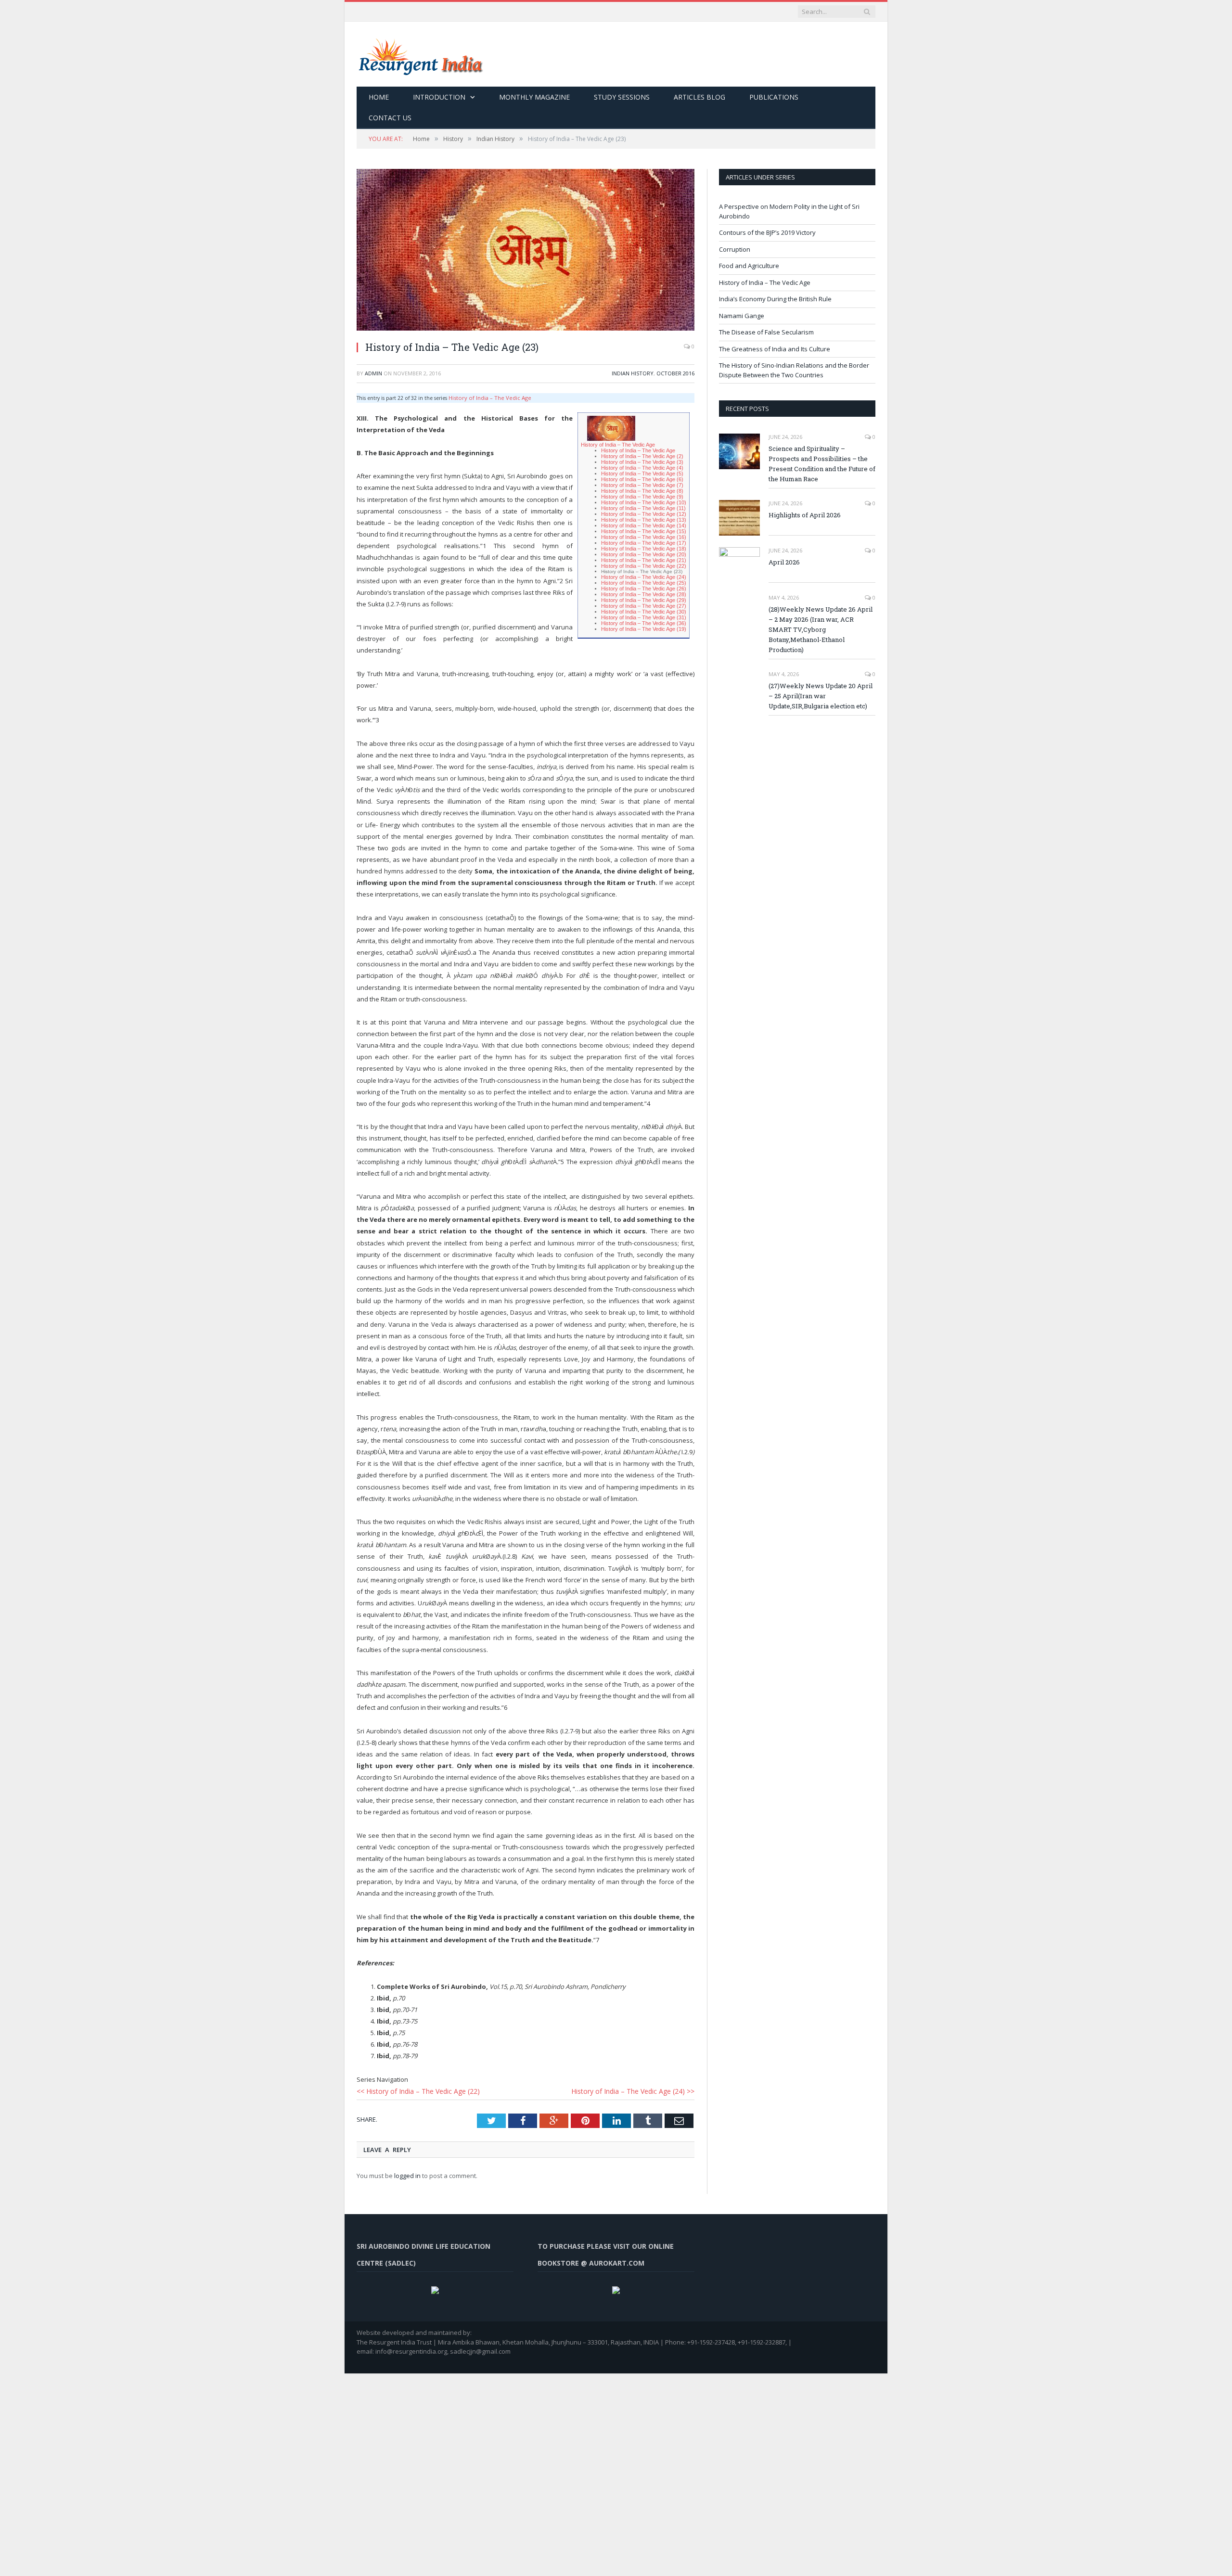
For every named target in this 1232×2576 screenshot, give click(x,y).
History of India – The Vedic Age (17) (646, 534)
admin (373, 373)
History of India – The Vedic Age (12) (646, 507)
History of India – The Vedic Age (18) (646, 539)
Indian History (633, 373)
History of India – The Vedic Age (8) (644, 486)
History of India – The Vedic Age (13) (646, 513)
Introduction (439, 97)
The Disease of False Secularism (766, 332)
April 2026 (784, 562)
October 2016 (675, 373)
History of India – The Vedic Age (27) (646, 592)
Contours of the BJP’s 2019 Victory (767, 232)
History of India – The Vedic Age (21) (646, 550)
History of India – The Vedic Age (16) (646, 529)
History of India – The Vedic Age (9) (644, 492)
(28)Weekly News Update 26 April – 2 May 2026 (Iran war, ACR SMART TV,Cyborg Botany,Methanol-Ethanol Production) (821, 629)
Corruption (735, 249)
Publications (774, 97)
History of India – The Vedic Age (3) (644, 460)
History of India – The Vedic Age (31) (646, 603)
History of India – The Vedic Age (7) (644, 481)
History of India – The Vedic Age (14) (646, 518)
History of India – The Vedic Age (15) (646, 523)
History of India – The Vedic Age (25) (646, 571)
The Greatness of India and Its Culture (775, 349)
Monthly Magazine (534, 97)
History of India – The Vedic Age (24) (646, 566)
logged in (407, 2162)
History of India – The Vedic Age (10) (646, 497)
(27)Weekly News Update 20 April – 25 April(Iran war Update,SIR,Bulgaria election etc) (821, 696)
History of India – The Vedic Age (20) (646, 545)
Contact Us (390, 118)
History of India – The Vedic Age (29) (646, 587)
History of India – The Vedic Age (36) (646, 608)
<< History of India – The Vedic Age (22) (413, 2078)
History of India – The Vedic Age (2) (644, 455)
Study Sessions (622, 97)
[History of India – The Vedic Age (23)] (526, 251)
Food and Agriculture (749, 266)
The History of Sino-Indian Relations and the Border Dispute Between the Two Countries (794, 370)
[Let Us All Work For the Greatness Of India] (420, 54)
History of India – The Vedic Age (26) (646, 576)
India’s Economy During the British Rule (775, 299)
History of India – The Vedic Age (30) (646, 597)
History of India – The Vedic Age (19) (646, 613)
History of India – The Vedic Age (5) (644, 470)
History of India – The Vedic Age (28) (646, 582)
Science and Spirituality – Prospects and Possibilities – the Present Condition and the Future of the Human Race (822, 464)
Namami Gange (742, 316)
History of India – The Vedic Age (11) (645, 502)
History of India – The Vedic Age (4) (644, 465)
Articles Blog (699, 97)
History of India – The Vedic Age (486, 397)
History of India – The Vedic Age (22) (646, 555)
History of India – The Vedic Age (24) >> (638, 2078)
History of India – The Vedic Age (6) (644, 476)
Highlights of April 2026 (805, 515)
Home (379, 97)
